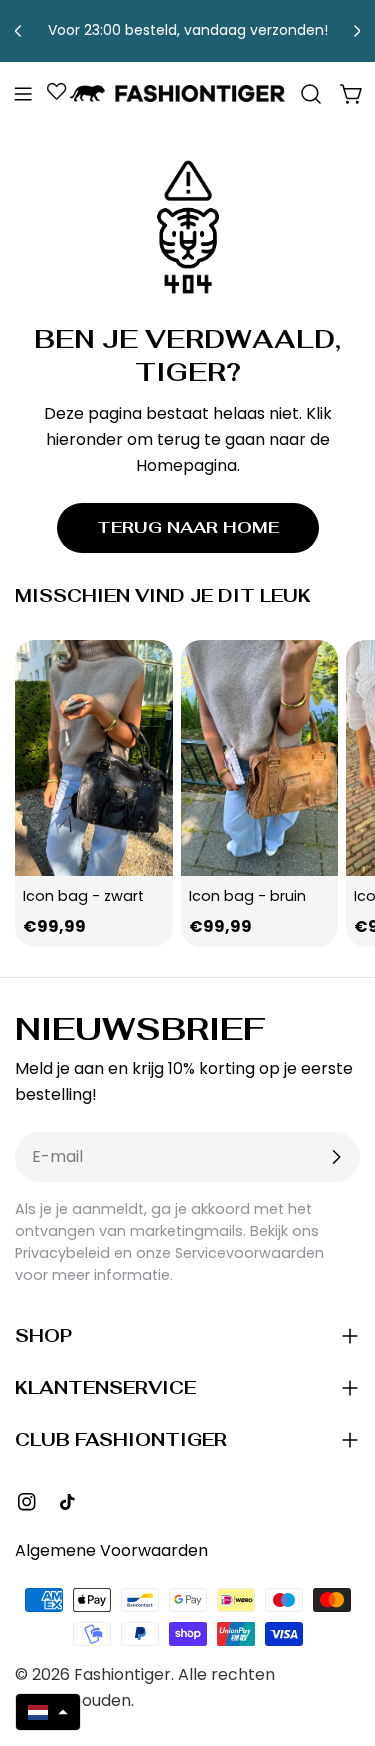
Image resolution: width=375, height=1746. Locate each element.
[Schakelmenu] (23, 94)
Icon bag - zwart (83, 896)
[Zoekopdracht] (311, 94)
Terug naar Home (188, 527)
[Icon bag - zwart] (94, 758)
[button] (48, 1712)
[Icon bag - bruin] (260, 758)
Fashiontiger (122, 1674)
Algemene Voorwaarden (111, 1550)
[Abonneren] (336, 1157)
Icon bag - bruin (247, 896)
